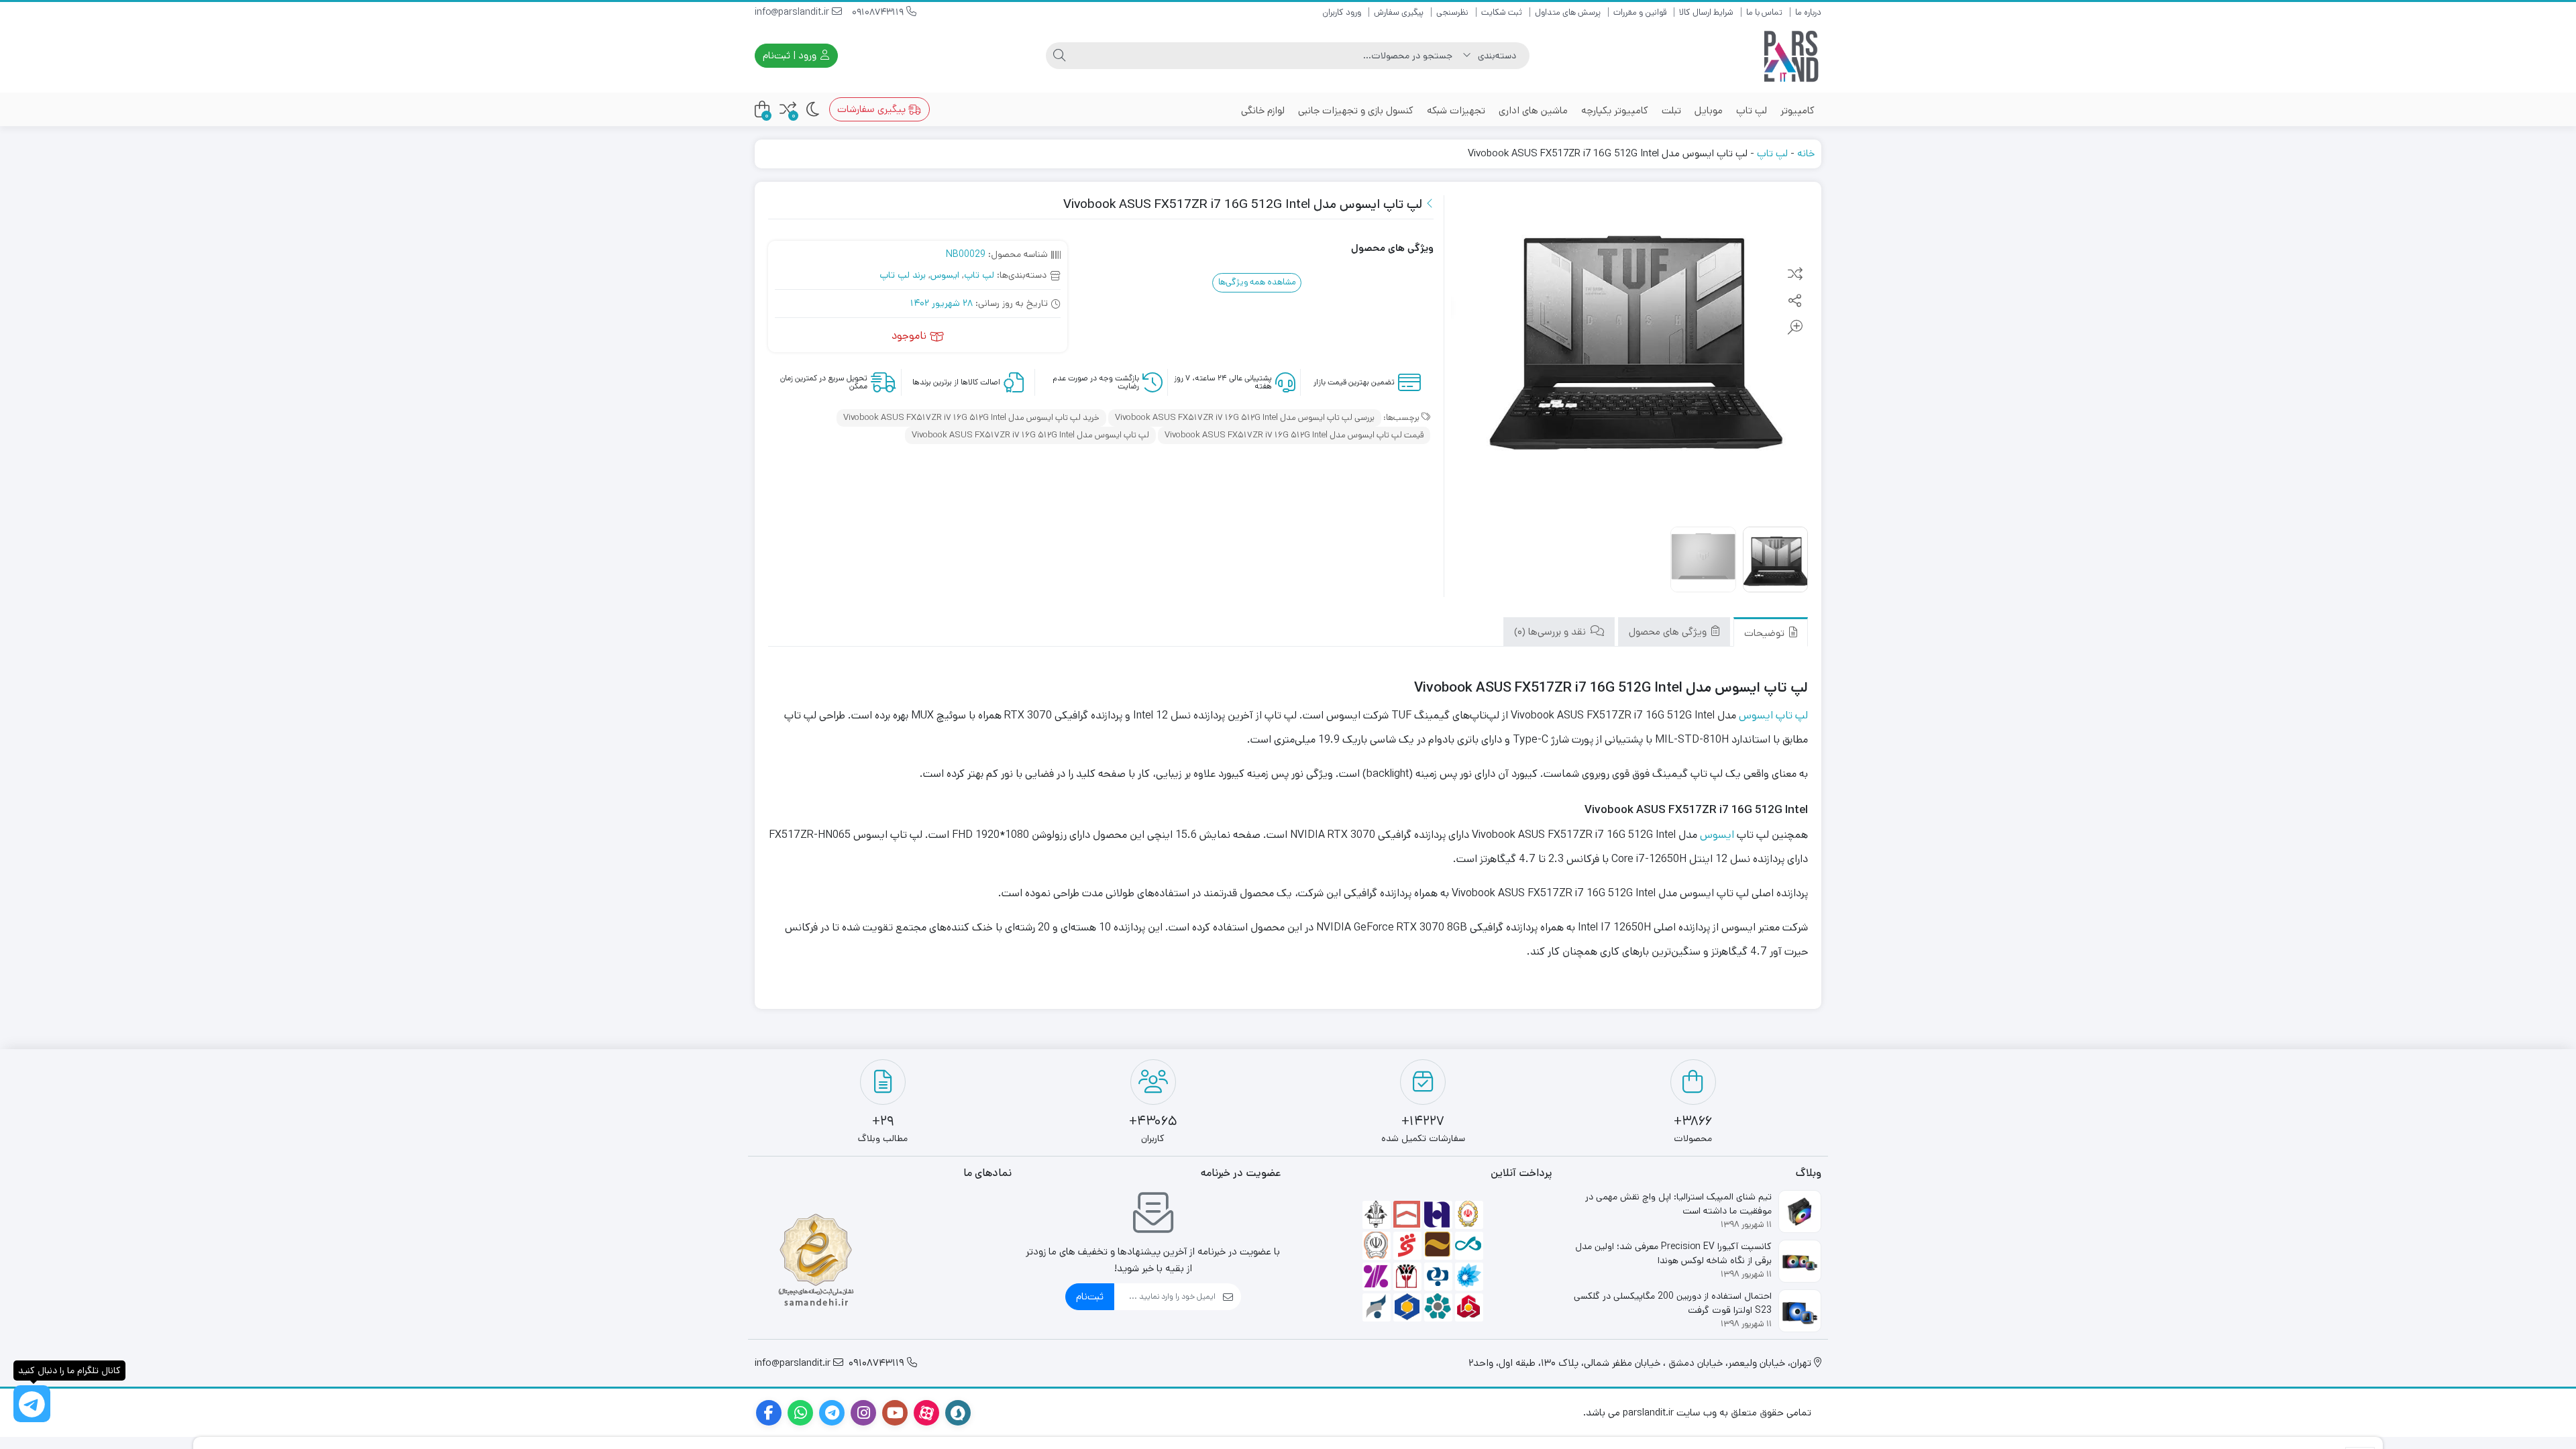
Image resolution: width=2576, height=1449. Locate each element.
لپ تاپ (1752, 110)
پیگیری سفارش (1399, 12)
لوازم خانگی (1263, 110)
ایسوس (945, 275)
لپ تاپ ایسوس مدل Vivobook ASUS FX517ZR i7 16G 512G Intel (1030, 435)
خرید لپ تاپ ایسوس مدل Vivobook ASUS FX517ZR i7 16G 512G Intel (971, 418)
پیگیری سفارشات (873, 109)
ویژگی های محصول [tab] (1669, 632)
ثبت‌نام (1090, 1296)
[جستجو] (1059, 56)
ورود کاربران (1342, 12)
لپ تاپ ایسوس (1773, 715)
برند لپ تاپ (903, 275)
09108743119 (879, 12)
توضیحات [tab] (1766, 633)
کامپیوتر (1797, 110)
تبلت (1671, 110)
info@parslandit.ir (793, 12)
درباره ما (1808, 12)
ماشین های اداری (1533, 110)
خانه (1806, 153)
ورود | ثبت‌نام (791, 55)
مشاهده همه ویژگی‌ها (1257, 282)
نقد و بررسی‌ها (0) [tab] (1551, 632)
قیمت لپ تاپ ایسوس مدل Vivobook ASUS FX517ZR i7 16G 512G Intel (1294, 435)
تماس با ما (1764, 12)
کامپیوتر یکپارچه (1615, 110)
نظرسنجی (1452, 12)
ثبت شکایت (1502, 12)
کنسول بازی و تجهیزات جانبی (1356, 110)
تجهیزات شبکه (1456, 110)
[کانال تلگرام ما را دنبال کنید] (32, 1404)
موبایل (1709, 110)
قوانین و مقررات (1640, 12)
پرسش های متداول (1568, 12)
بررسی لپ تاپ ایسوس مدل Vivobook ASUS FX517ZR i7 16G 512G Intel (1245, 418)
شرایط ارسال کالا (1706, 12)
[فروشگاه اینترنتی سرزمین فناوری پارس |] (1791, 56)
